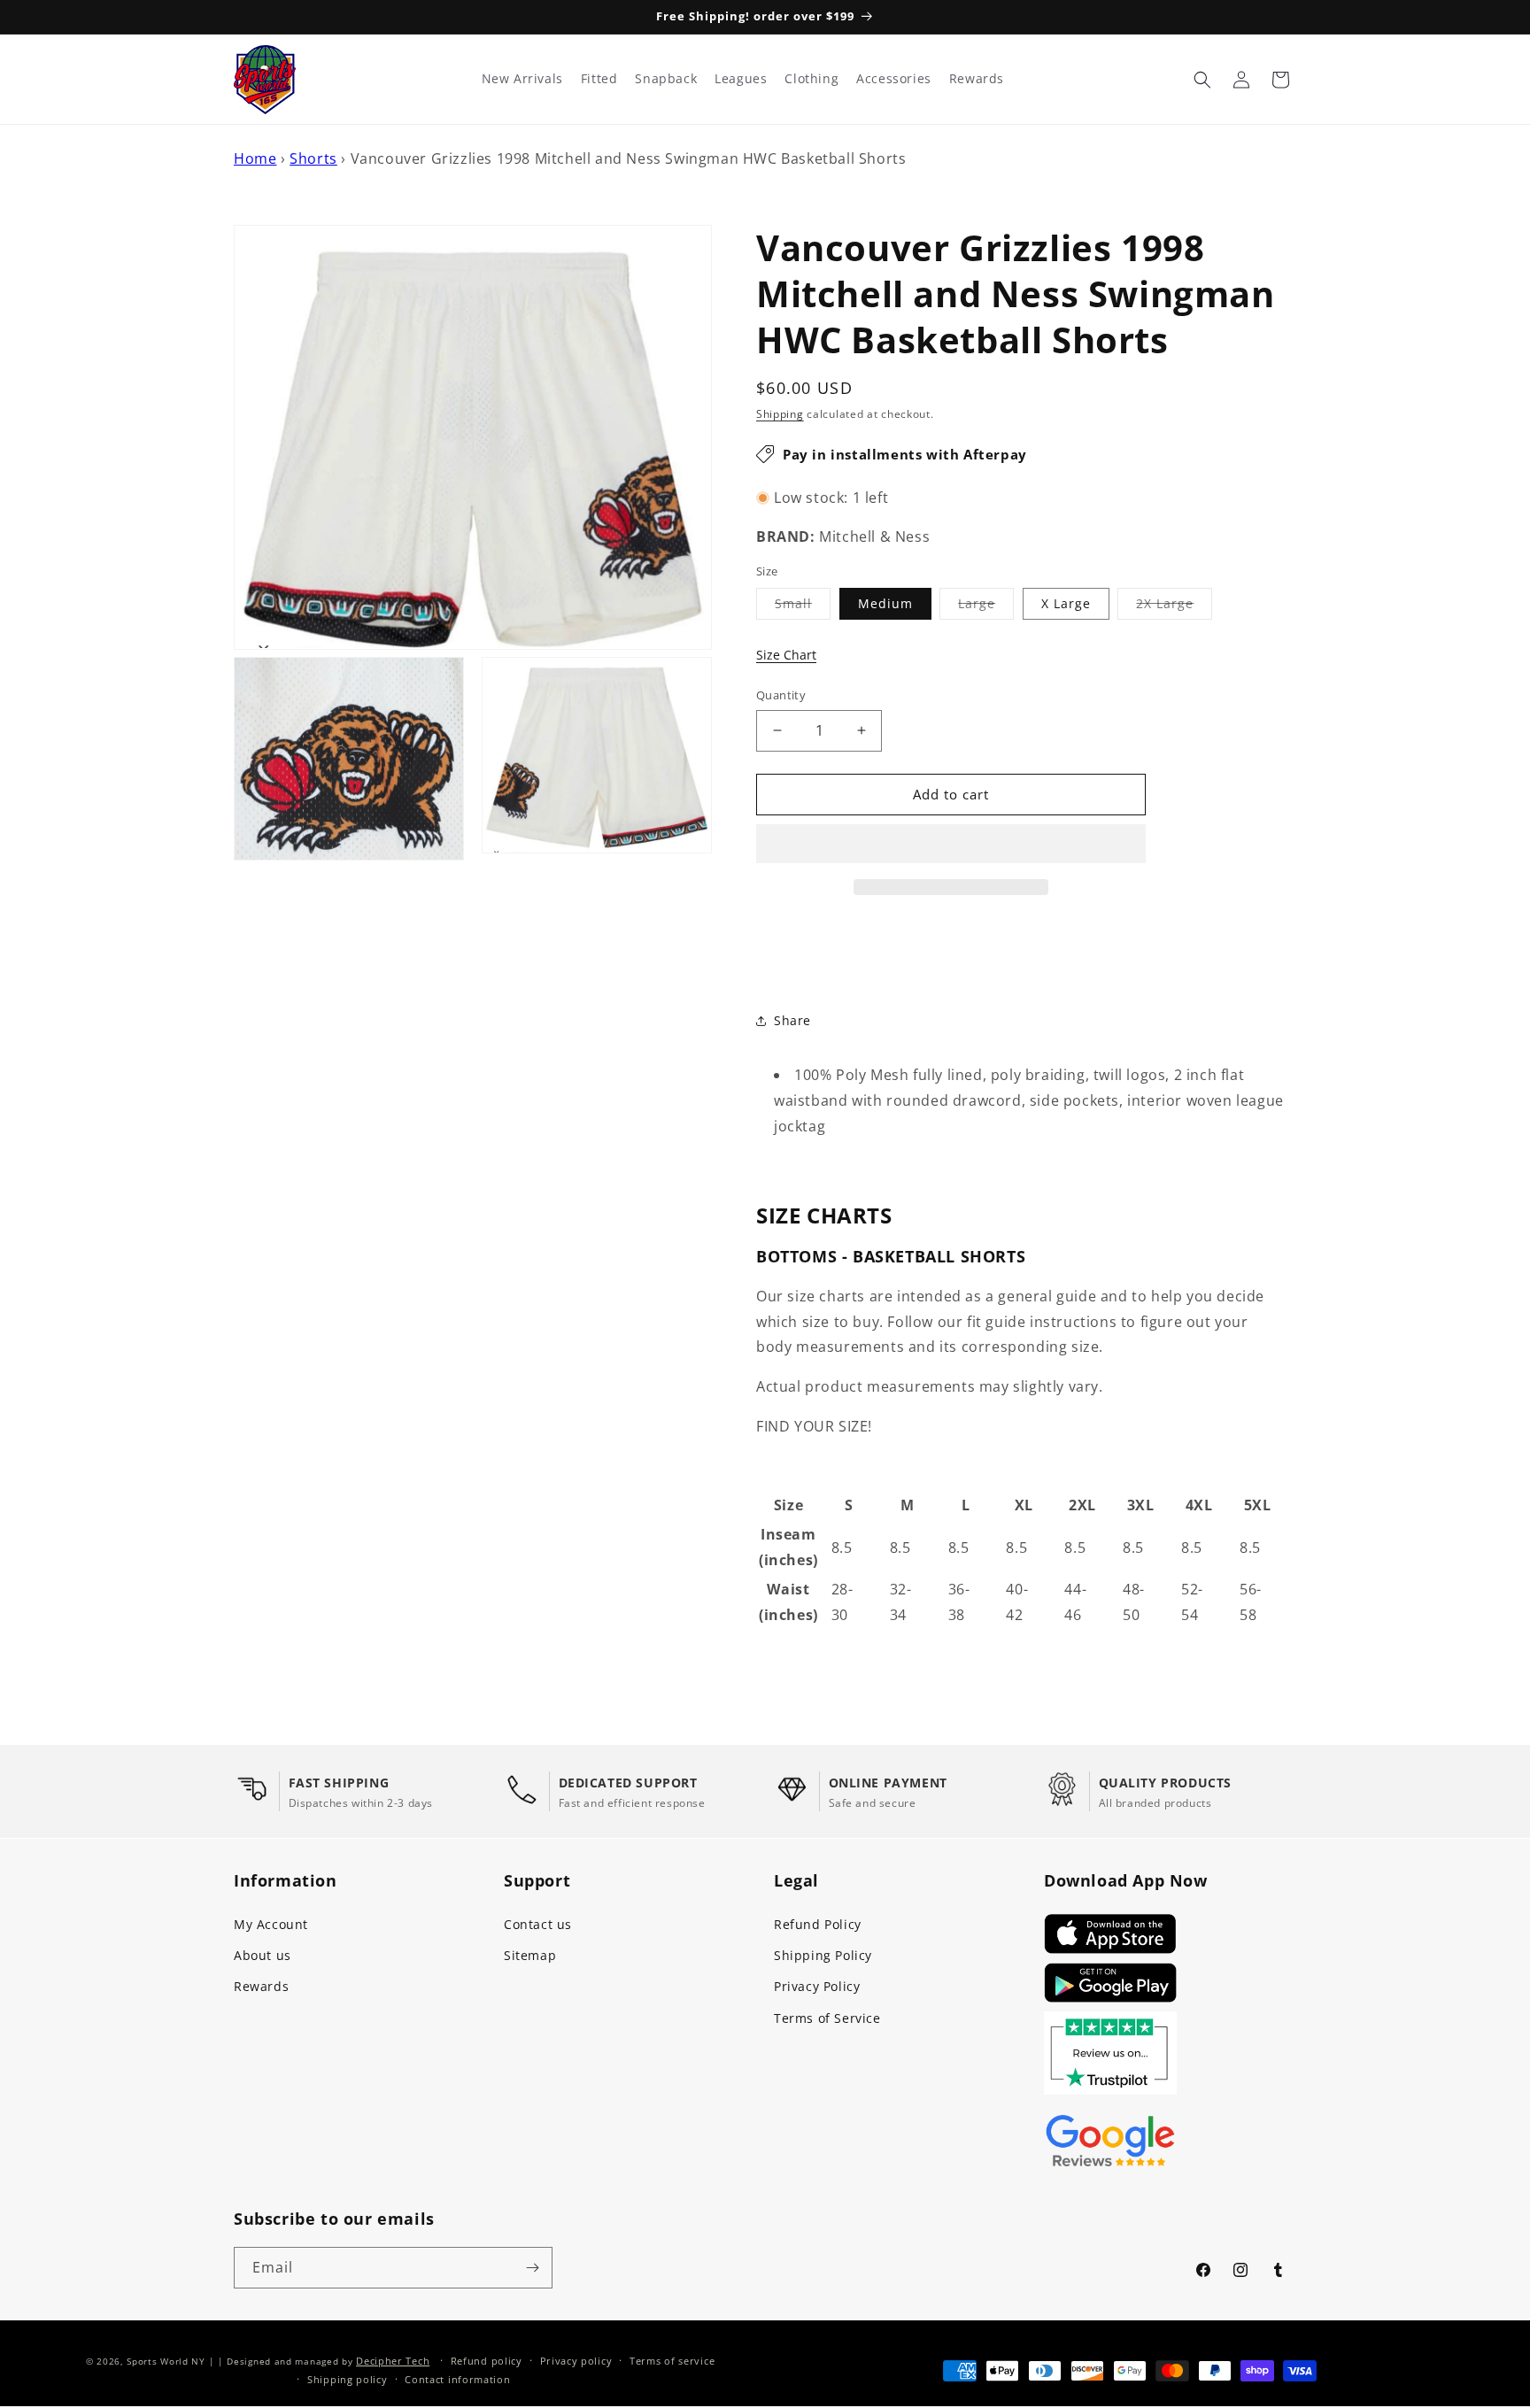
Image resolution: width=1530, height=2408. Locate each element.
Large (986, 607)
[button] (951, 845)
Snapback (666, 79)
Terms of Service (827, 2018)
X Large (1066, 603)
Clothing (811, 79)
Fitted (599, 79)
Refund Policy (818, 1924)
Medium (885, 603)
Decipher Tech (393, 2361)
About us (263, 1955)
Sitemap (530, 1955)
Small (803, 607)
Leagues (741, 79)
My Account (271, 1924)
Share (792, 1020)
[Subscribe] (532, 2268)
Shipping (780, 414)
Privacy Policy (817, 1986)
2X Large (1174, 607)
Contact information (457, 2379)
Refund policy (487, 2361)
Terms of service (672, 2361)
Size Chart (786, 655)
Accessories (894, 79)
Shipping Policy (823, 1955)
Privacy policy (576, 2361)
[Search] (1202, 80)
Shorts (313, 158)
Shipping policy (348, 2379)
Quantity (781, 695)
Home (255, 158)
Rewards (261, 1986)
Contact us (538, 1924)
